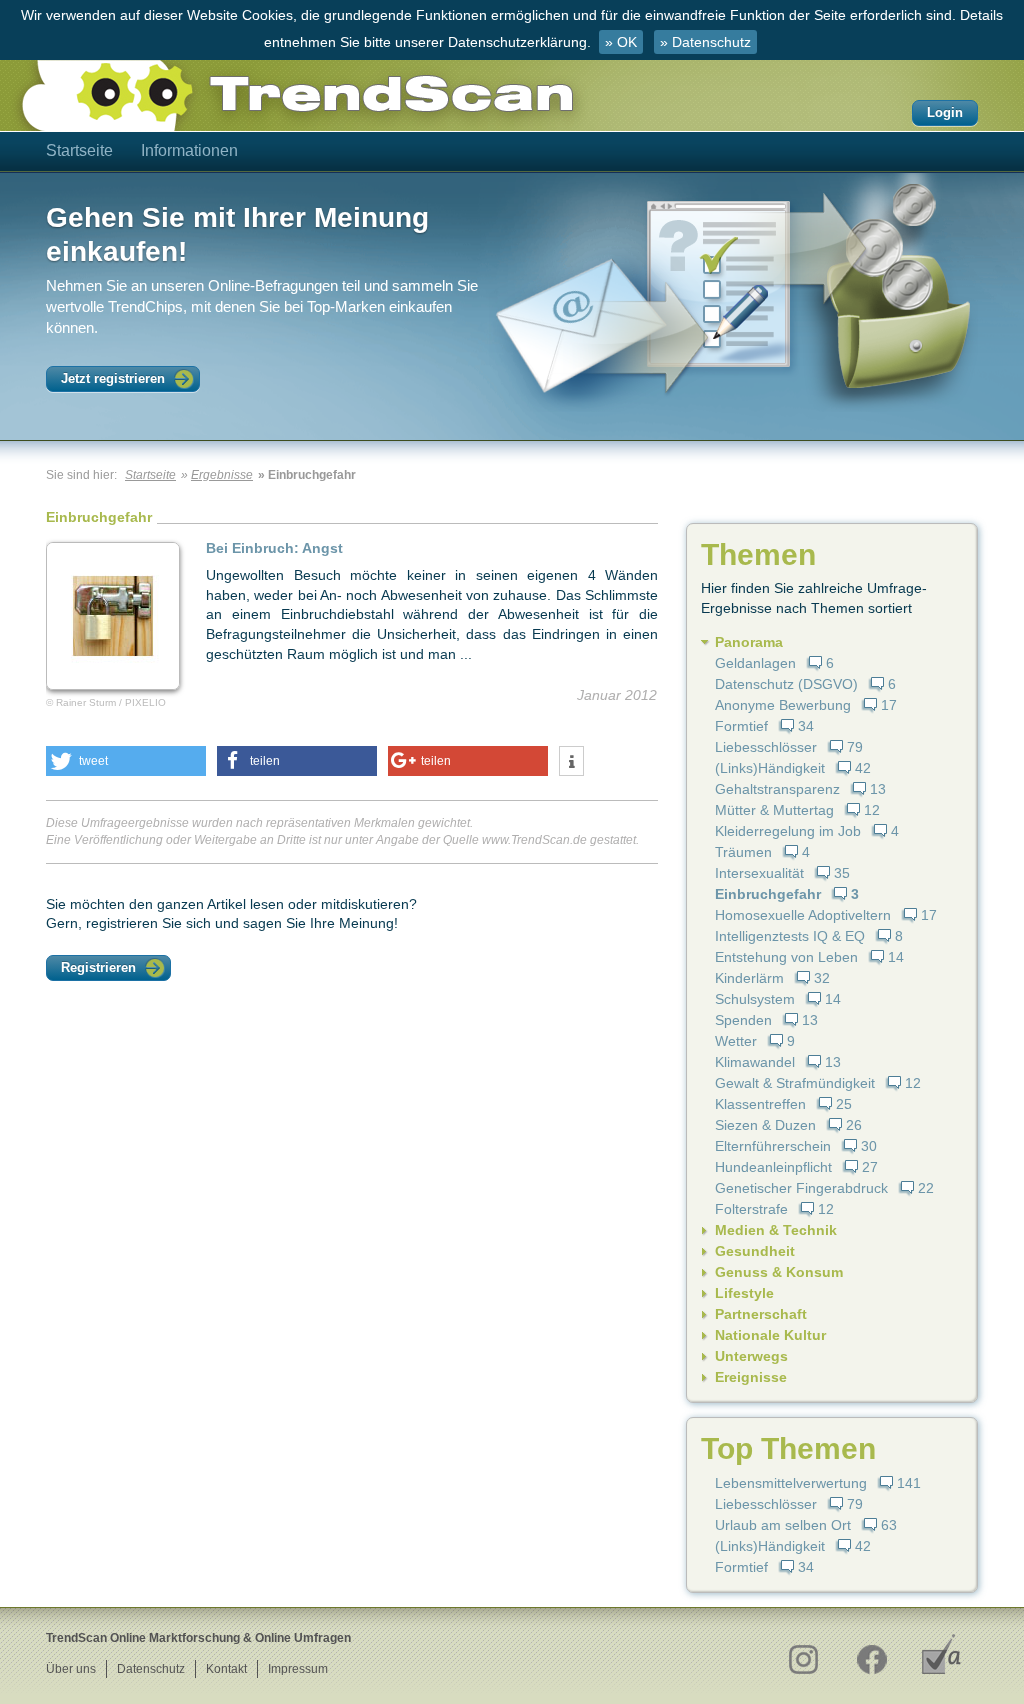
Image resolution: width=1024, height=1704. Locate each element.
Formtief (741, 726)
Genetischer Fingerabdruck (801, 1188)
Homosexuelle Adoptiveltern (803, 915)
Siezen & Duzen (765, 1125)
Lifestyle (744, 1293)
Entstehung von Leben (786, 957)
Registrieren (98, 967)
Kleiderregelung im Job (788, 831)
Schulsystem (755, 999)
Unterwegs (751, 1356)
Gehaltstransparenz (777, 789)
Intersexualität (759, 873)
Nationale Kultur (770, 1335)
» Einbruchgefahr (307, 475)
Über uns (71, 1669)
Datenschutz (151, 1669)
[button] (126, 761)
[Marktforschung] (941, 1654)
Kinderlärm (749, 978)
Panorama (749, 642)
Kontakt (226, 1669)
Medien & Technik (776, 1230)
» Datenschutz (705, 42)
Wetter (736, 1041)
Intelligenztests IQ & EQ (790, 936)
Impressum (298, 1669)
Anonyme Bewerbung (783, 705)
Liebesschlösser (766, 747)
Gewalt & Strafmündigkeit (795, 1083)
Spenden (743, 1020)
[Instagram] (802, 1654)
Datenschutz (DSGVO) (786, 684)
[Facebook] (871, 1654)
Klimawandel (755, 1062)
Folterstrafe (751, 1209)
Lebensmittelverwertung (791, 1483)
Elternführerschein (773, 1146)
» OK (621, 42)
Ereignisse (751, 1377)
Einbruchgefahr (768, 894)
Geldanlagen (755, 663)
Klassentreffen (760, 1104)
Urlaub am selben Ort (783, 1525)
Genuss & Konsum (779, 1272)
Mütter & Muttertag (774, 810)
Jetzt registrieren (113, 378)
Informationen (189, 150)
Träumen (743, 852)
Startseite (79, 150)
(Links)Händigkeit (770, 768)
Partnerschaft (761, 1314)
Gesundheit (755, 1251)
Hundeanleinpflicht (773, 1167)
